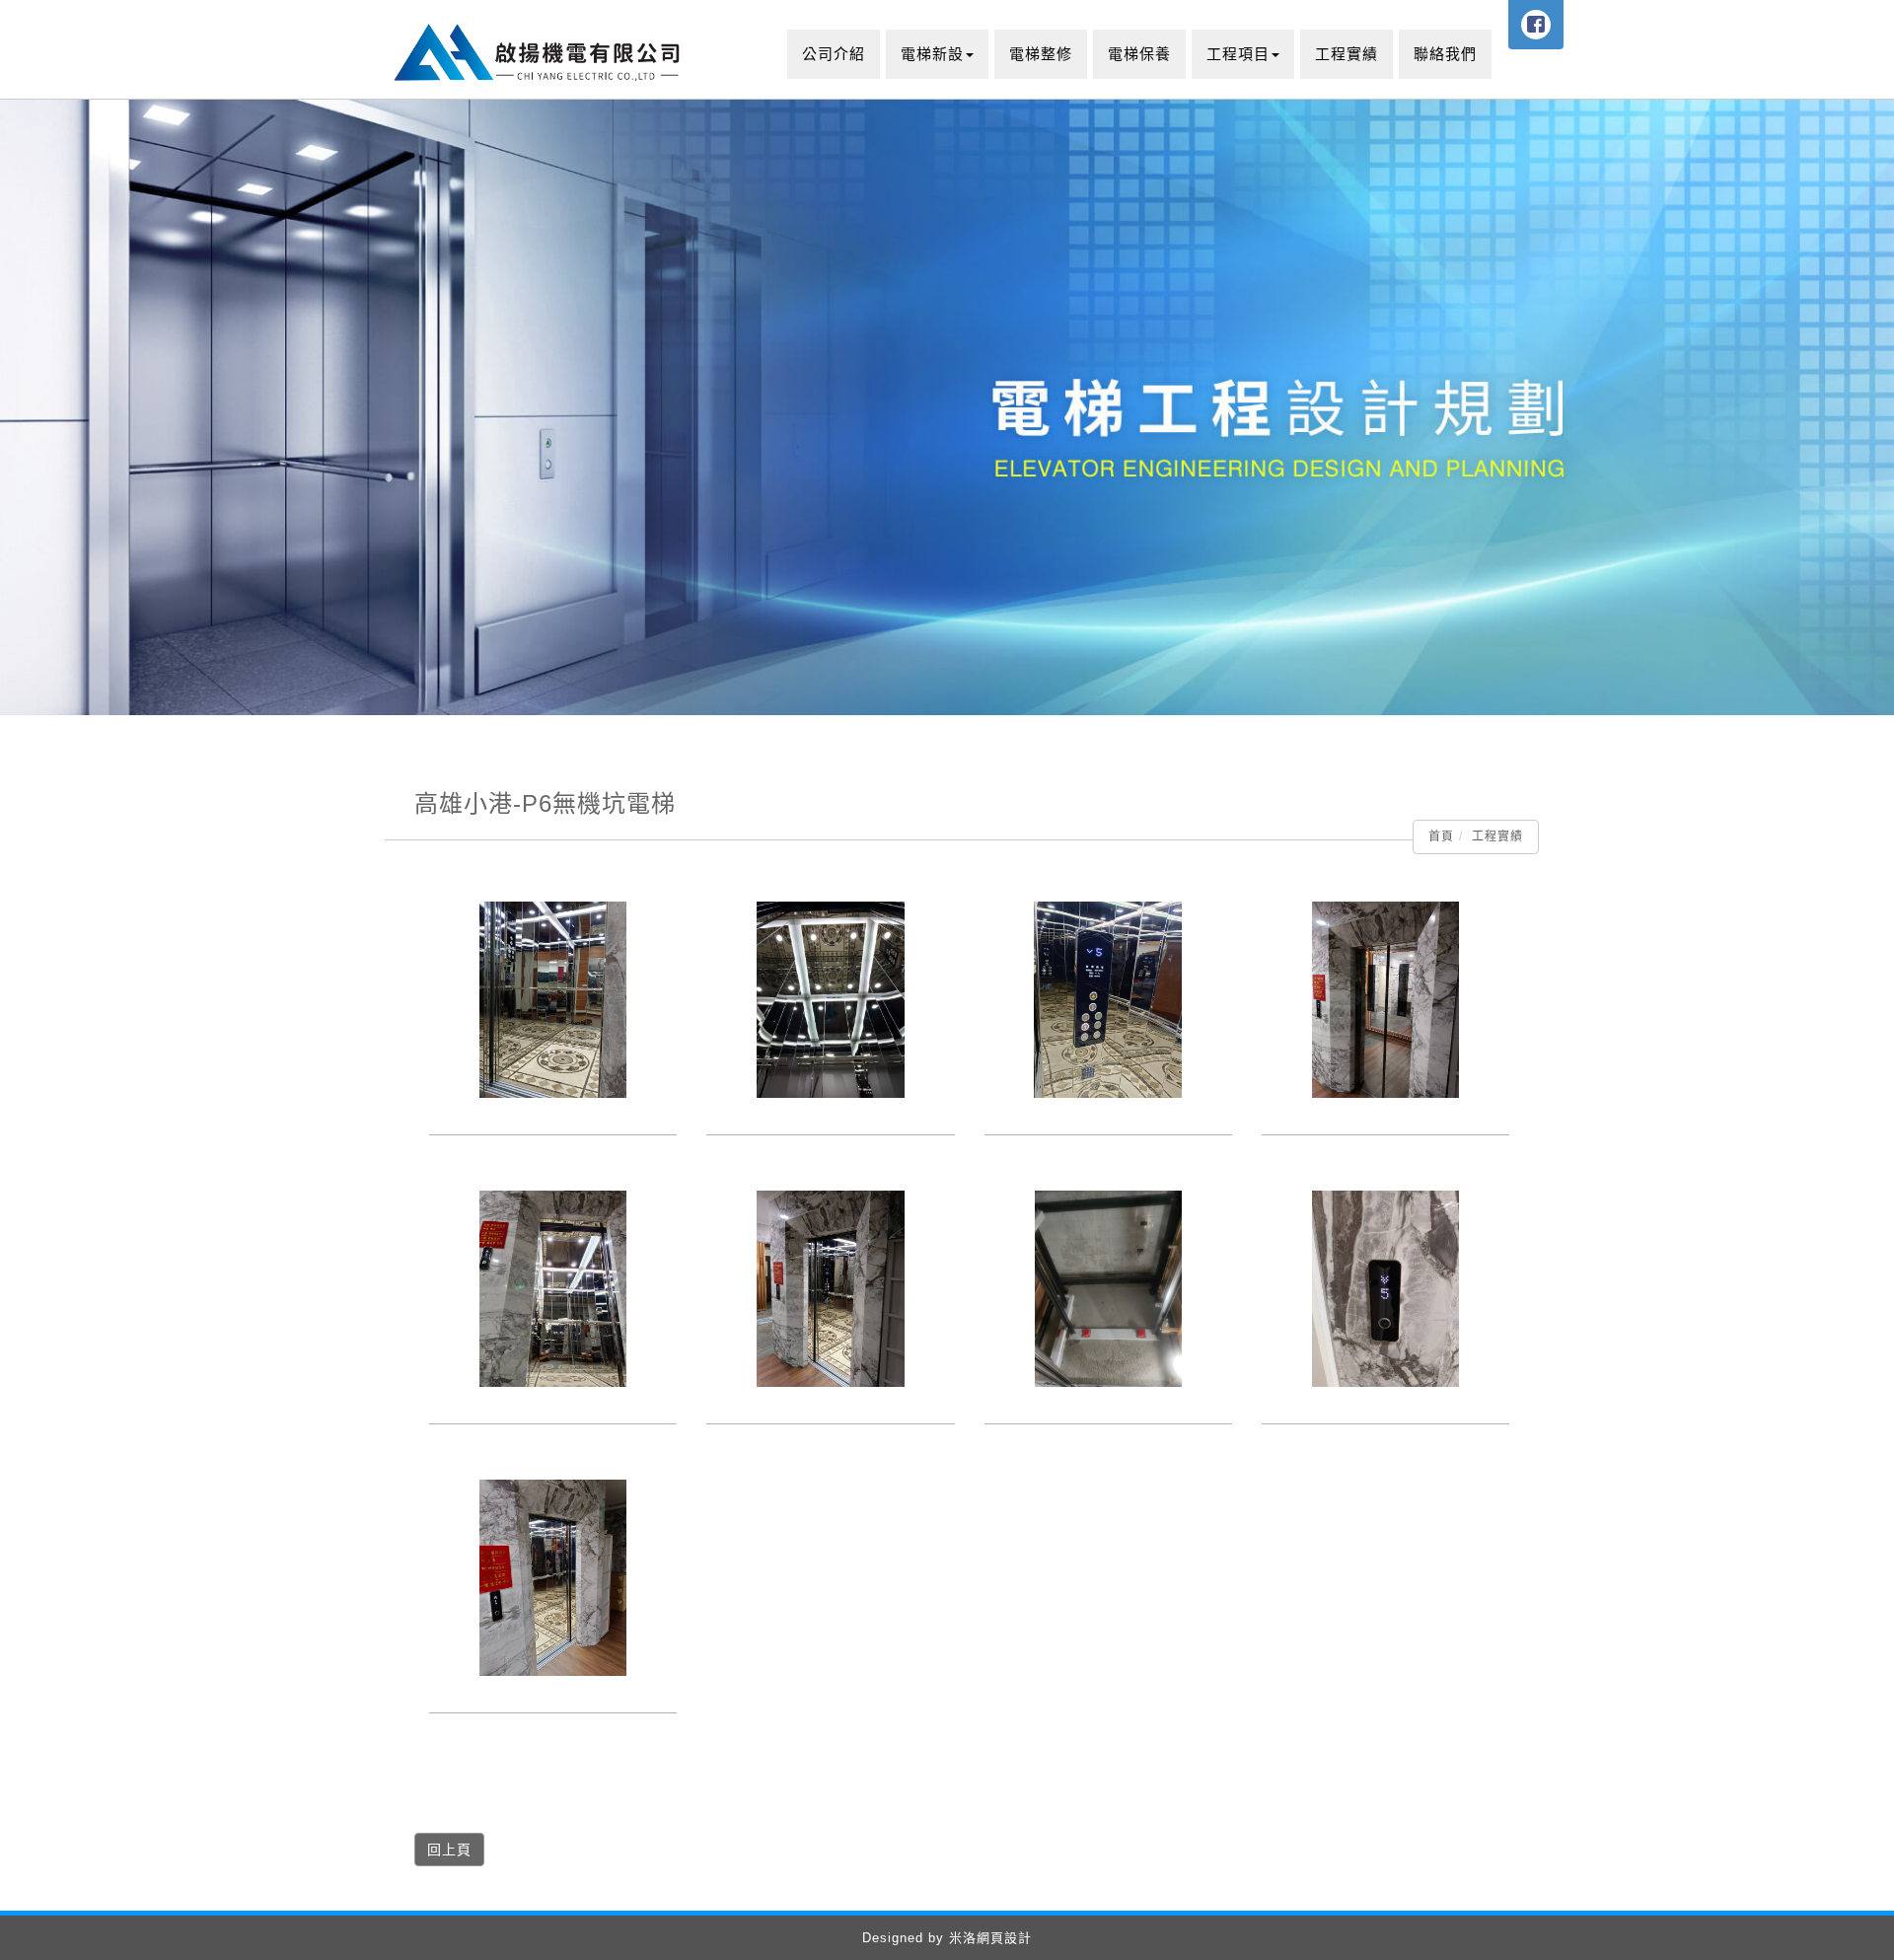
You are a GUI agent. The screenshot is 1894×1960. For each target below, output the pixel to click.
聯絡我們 (1445, 54)
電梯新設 (932, 54)
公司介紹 (834, 54)
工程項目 (1238, 54)
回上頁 (449, 1850)
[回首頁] (540, 49)
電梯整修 (1041, 54)
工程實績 (1347, 54)
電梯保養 (1139, 54)
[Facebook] (1536, 25)
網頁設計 (1004, 1938)
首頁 (1441, 836)
